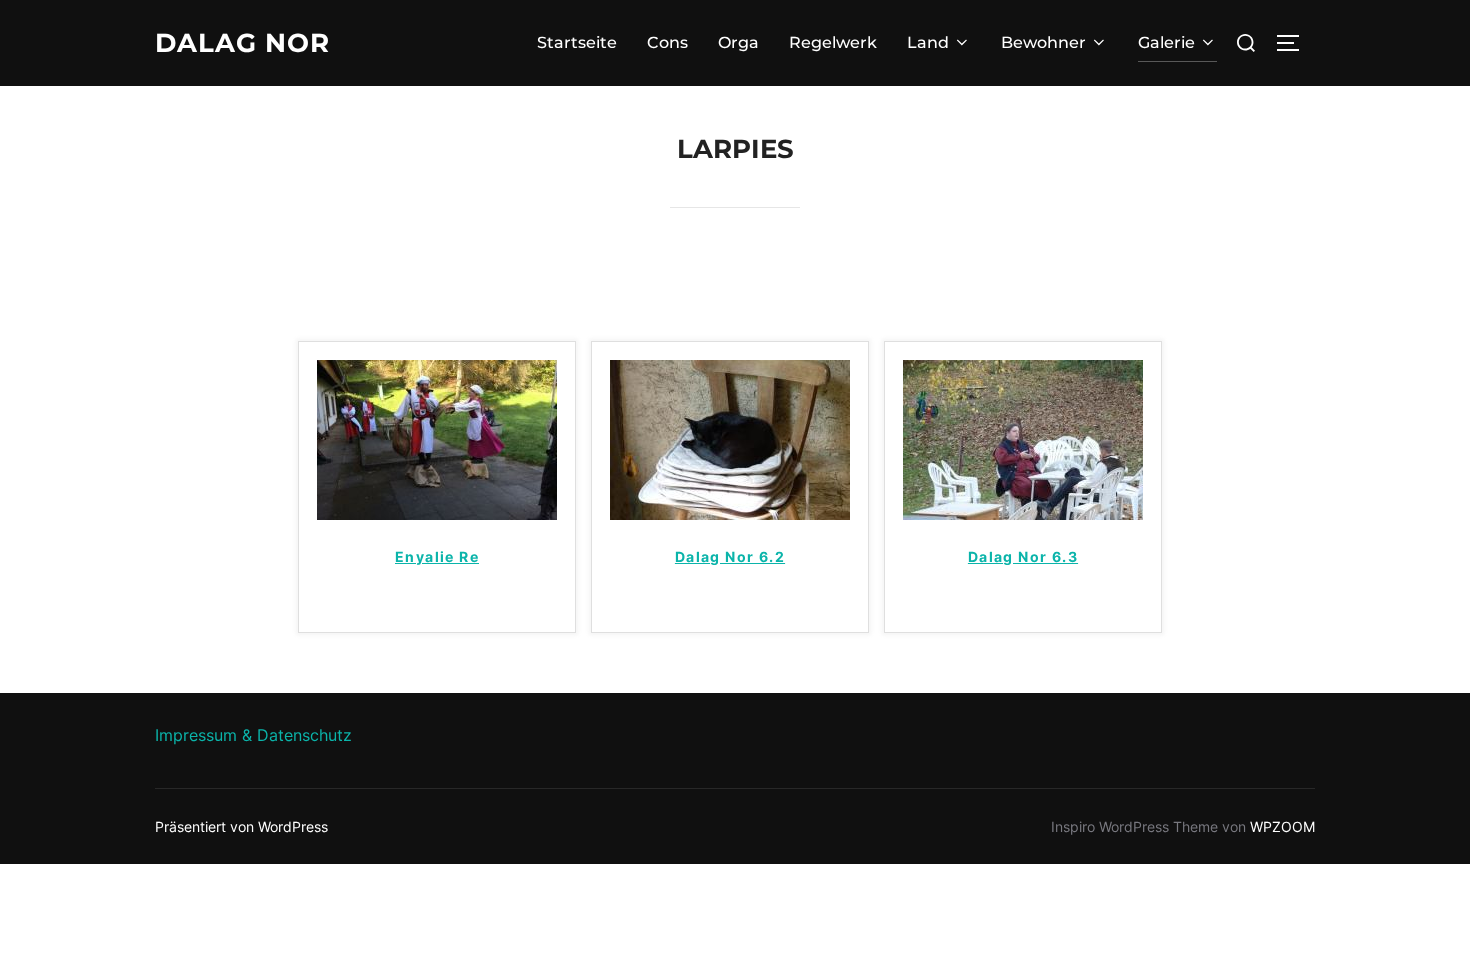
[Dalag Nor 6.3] (1023, 514)
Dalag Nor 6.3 (1023, 556)
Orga (738, 42)
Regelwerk (833, 42)
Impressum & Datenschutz (253, 735)
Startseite (577, 42)
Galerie (1166, 42)
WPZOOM (1282, 826)
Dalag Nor (242, 43)
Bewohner (1043, 42)
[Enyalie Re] (437, 514)
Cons (667, 42)
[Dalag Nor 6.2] (730, 514)
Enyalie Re (437, 556)
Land (928, 42)
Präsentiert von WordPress (241, 826)
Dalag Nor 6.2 (730, 556)
